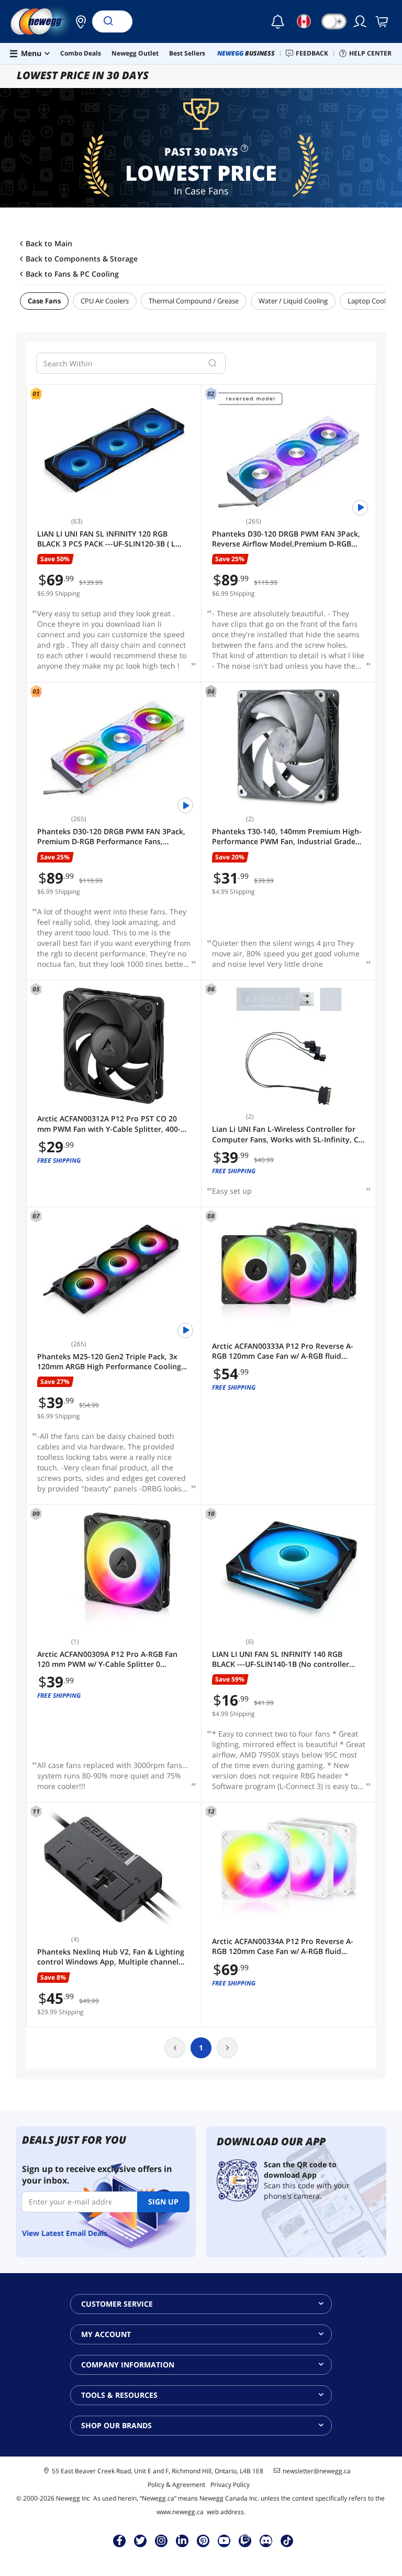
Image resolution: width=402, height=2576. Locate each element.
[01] (114, 450)
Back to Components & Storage (82, 259)
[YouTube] (224, 2540)
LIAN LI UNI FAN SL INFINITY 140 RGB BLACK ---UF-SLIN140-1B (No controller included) (281, 1659)
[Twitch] (245, 2540)
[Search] (108, 21)
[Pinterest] (203, 2540)
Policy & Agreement (176, 2485)
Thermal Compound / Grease (194, 301)
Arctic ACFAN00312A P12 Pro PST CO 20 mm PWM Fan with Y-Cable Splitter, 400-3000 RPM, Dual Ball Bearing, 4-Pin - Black (111, 1124)
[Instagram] (161, 2540)
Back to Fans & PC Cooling (72, 274)
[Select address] (78, 21)
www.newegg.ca (180, 2512)
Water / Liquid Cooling (293, 301)
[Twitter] (140, 2540)
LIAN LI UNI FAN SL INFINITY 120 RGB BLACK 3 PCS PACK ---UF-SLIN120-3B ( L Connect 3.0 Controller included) (106, 539)
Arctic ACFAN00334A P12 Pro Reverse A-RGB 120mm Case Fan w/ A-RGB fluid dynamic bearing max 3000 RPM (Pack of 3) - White (288, 1946)
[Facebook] (120, 2540)
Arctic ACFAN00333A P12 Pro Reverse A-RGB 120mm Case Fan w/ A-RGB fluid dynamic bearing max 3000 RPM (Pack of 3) (288, 1351)
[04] (289, 748)
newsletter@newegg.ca (317, 2471)
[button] (78, 21)
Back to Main (49, 244)
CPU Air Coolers (105, 301)
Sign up (163, 2202)
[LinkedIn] (182, 2540)
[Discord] (266, 2540)
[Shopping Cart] (383, 21)
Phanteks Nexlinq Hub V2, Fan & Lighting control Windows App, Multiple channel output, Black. (111, 1957)
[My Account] (361, 21)
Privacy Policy (230, 2485)
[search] (213, 363)
